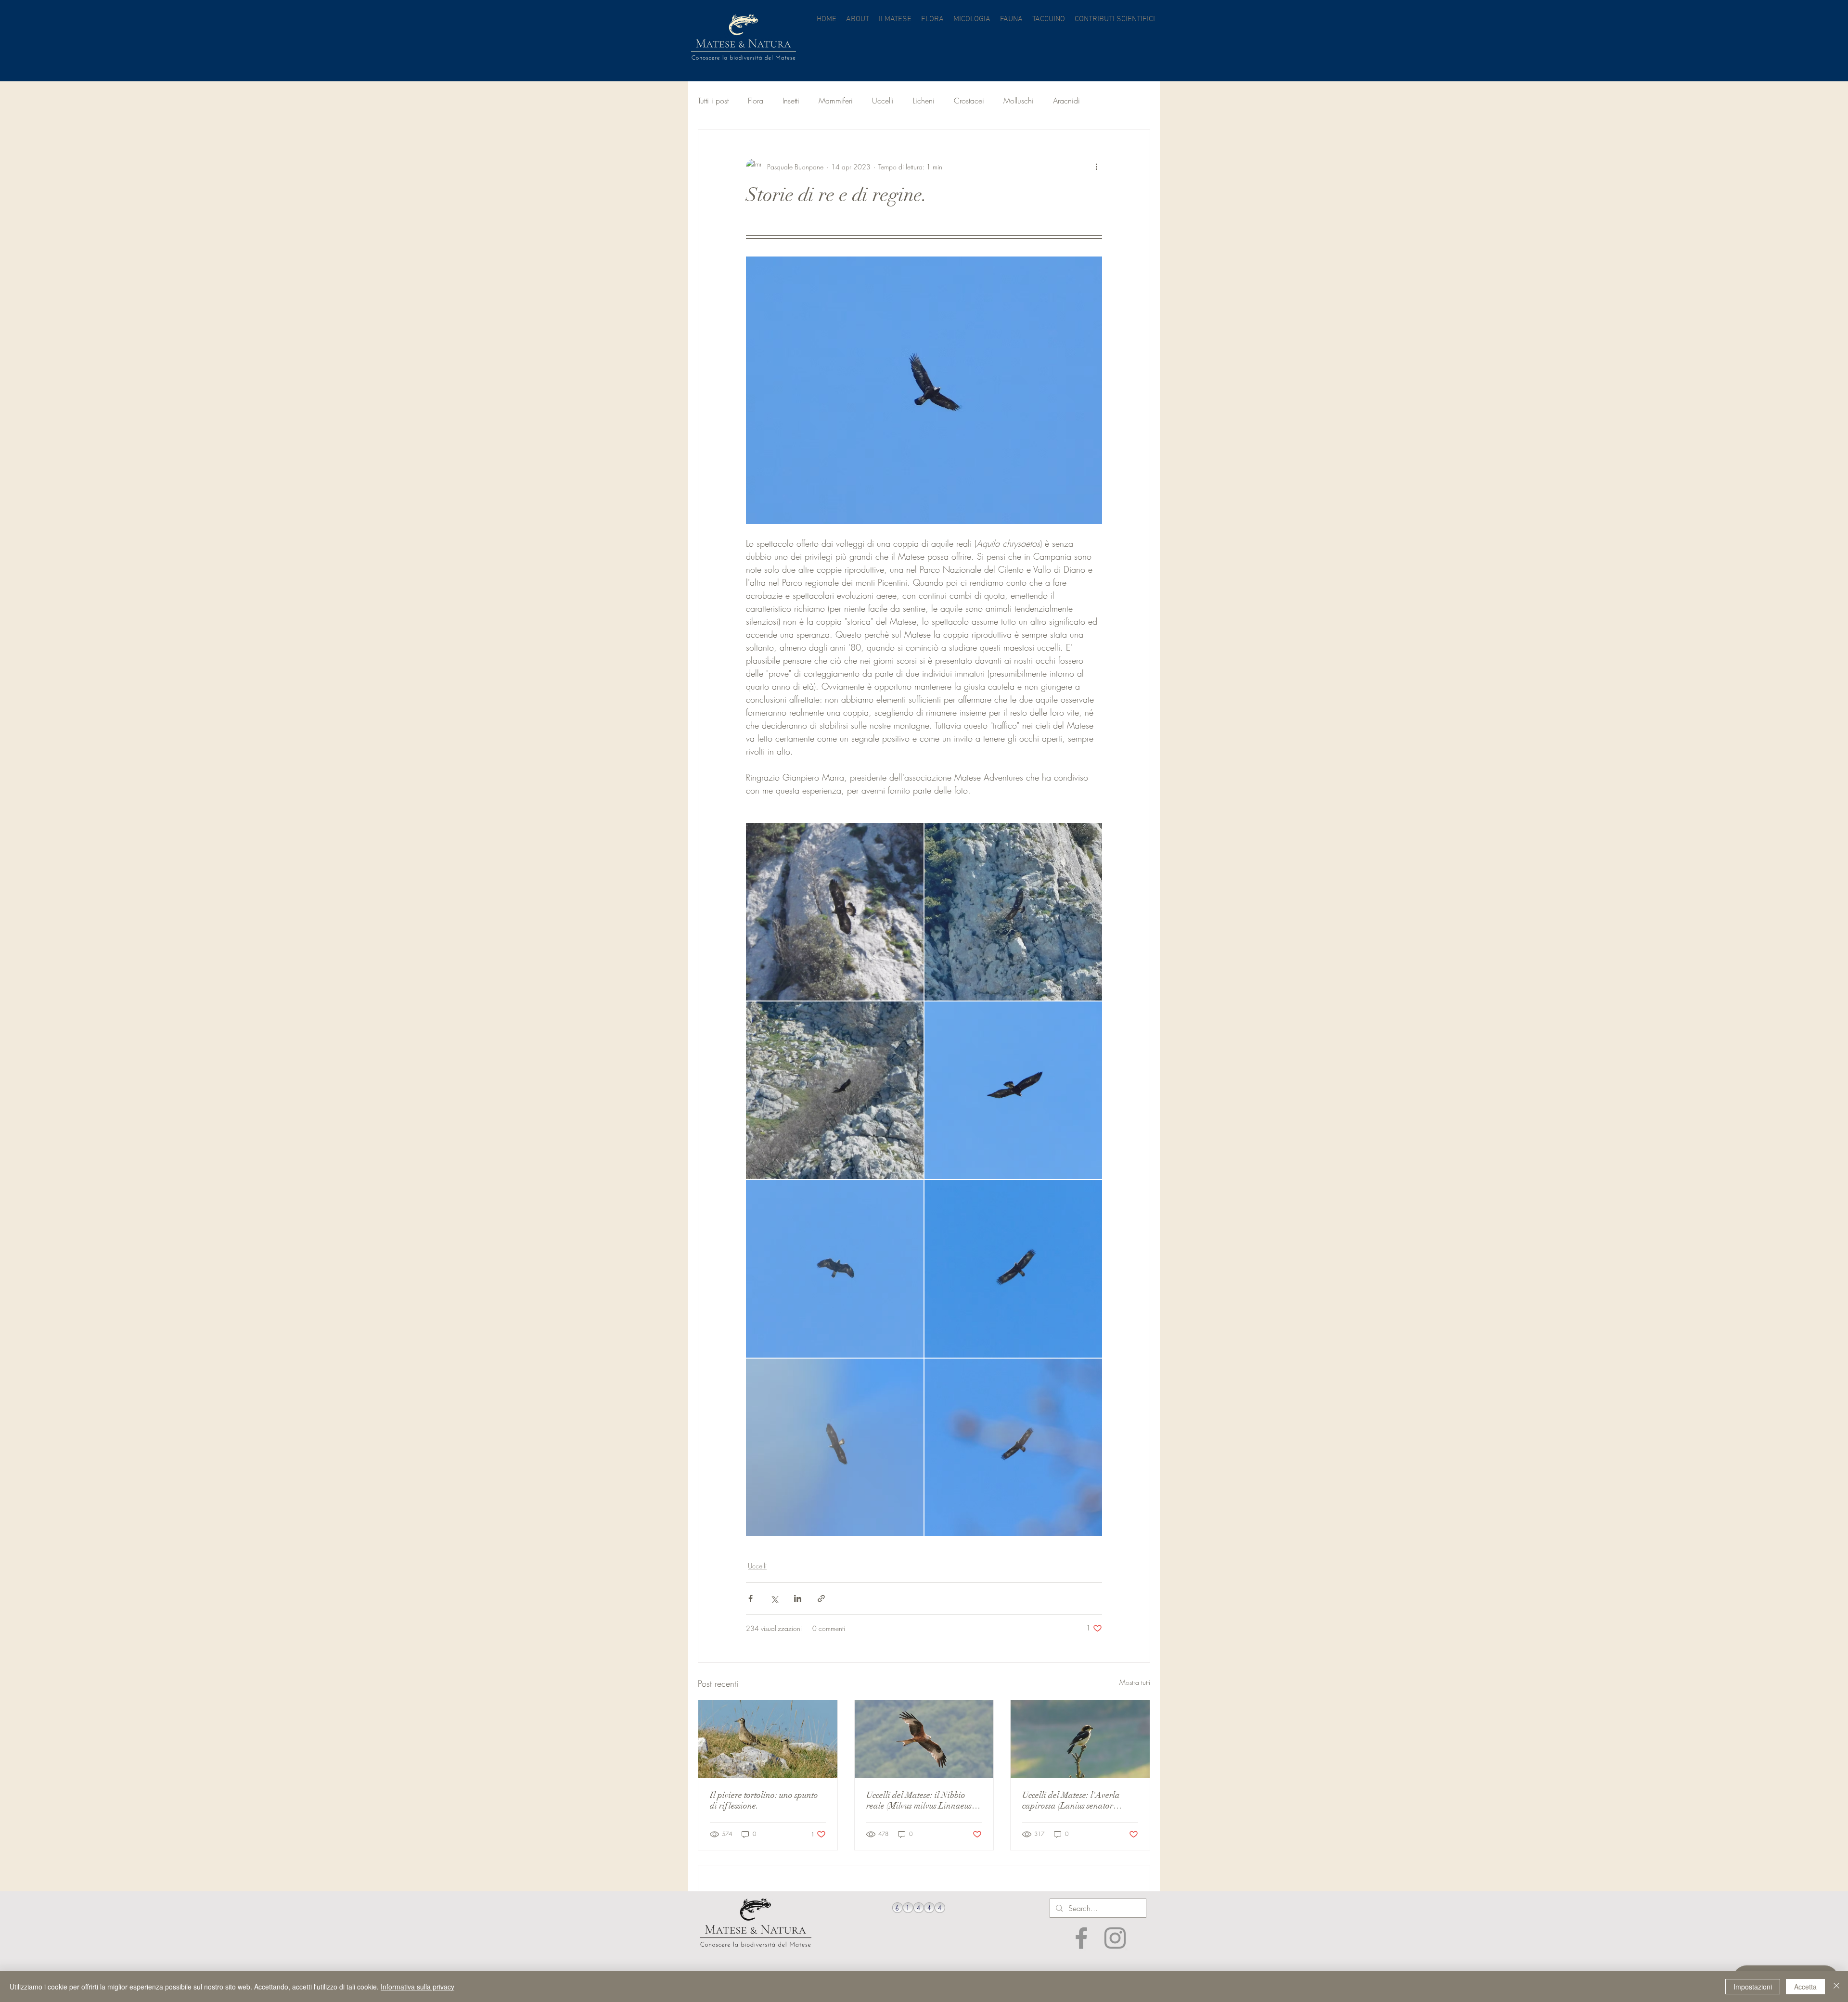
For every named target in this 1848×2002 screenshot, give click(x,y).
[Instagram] (1115, 1938)
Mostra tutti (1135, 1682)
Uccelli (883, 101)
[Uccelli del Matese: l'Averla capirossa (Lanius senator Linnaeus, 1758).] (1080, 1739)
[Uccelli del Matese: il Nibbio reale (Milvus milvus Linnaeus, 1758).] (924, 1739)
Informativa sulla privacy (417, 1987)
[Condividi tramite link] (821, 1598)
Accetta (1805, 1987)
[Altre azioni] (1096, 167)
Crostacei (969, 101)
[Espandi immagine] (835, 912)
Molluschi (1019, 101)
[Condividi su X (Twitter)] (774, 1598)
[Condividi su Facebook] (751, 1598)
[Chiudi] (1836, 1987)
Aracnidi (1066, 101)
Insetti (791, 101)
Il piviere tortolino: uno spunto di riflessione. (764, 1800)
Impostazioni (1753, 1987)
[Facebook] (1081, 1938)
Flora (756, 101)
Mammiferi (836, 101)
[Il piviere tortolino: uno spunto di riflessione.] (768, 1739)
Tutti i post (713, 101)
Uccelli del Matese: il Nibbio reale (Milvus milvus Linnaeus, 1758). (920, 1800)
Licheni (924, 101)
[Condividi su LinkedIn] (798, 1598)
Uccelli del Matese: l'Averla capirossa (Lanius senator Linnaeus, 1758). (1071, 1800)
